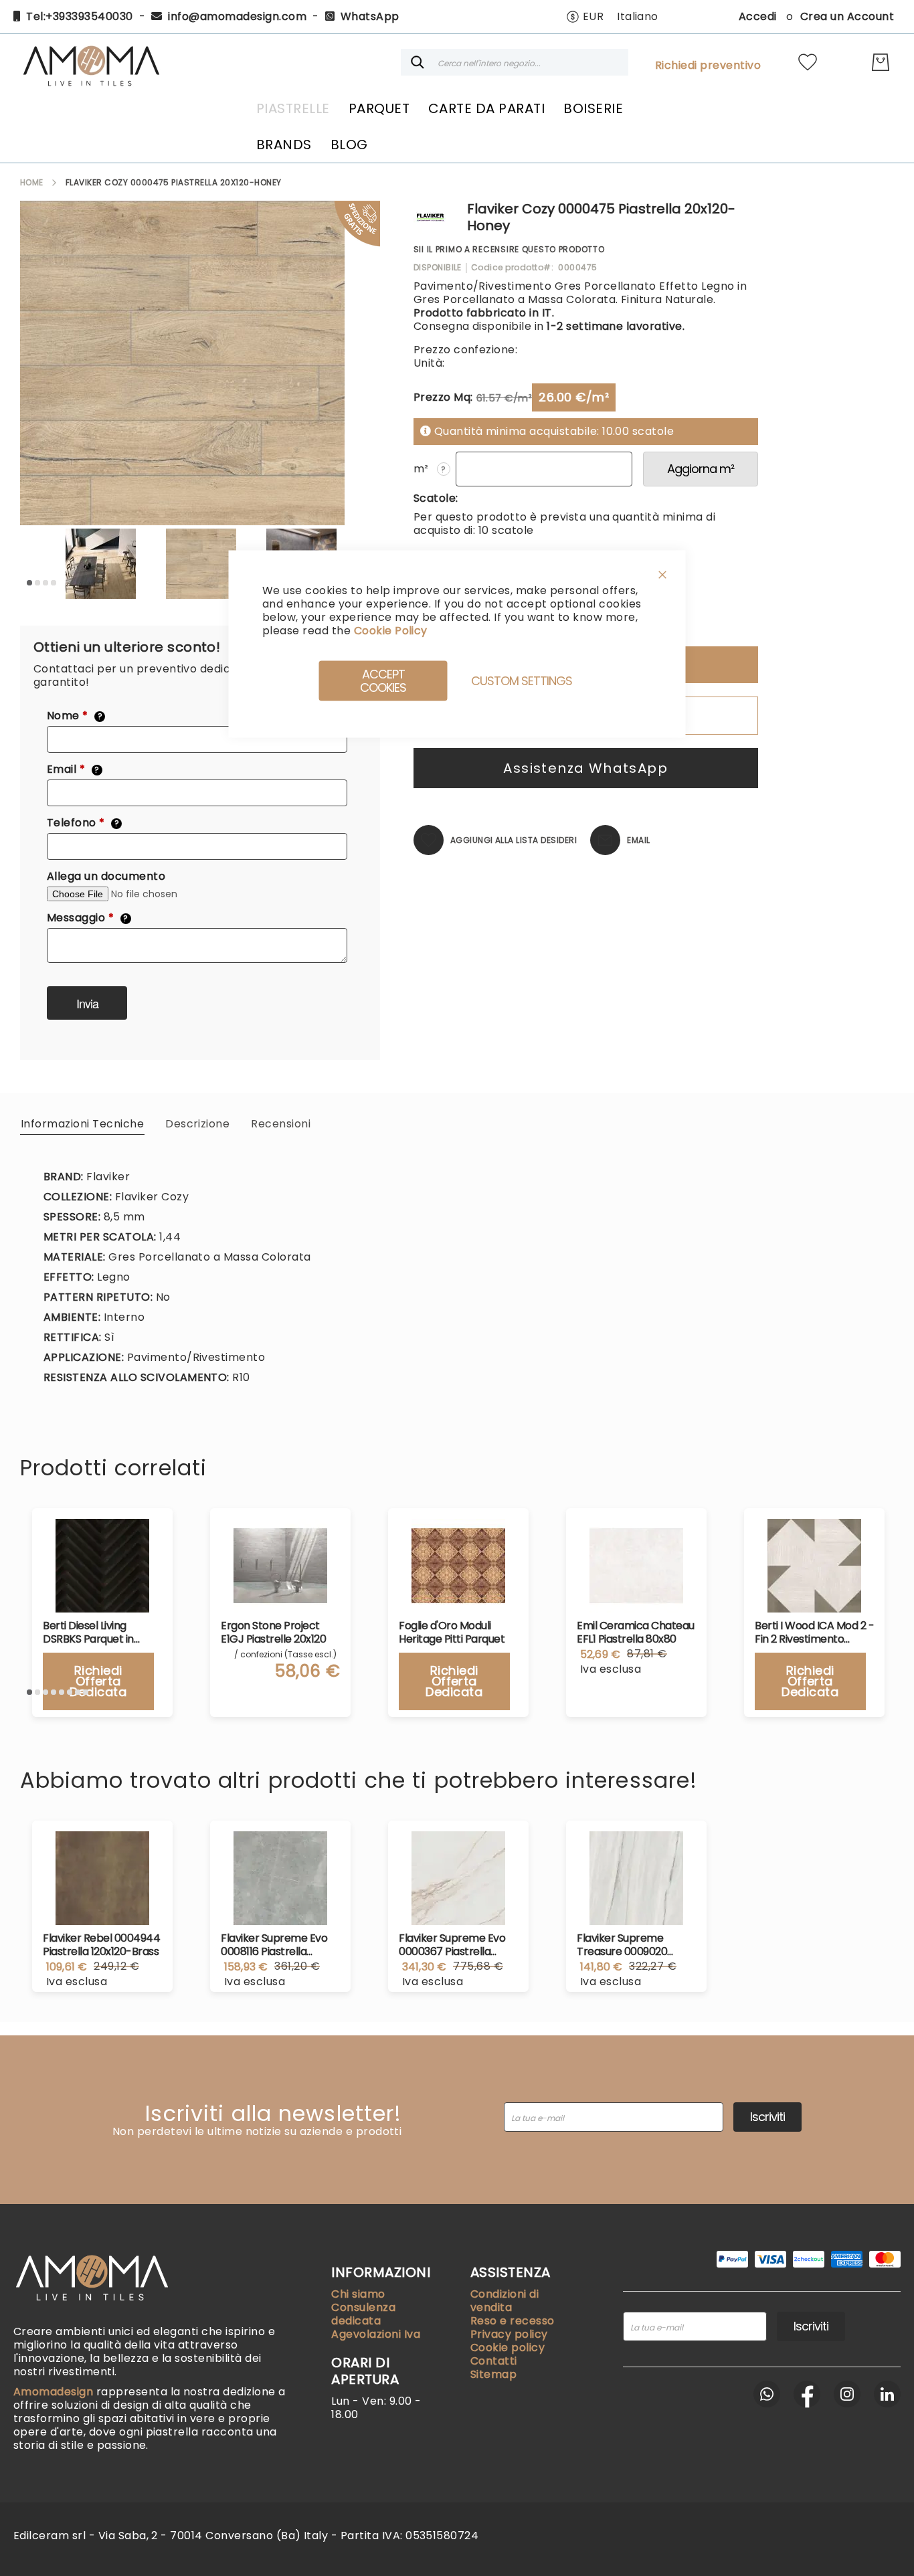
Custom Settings (522, 681)
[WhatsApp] (767, 2394)
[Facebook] (807, 2394)
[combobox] (515, 62)
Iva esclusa (77, 1982)
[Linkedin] (887, 2394)
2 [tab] (37, 583)
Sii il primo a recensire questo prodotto (509, 249)
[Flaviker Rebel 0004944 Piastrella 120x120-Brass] (102, 1878)
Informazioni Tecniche (82, 1124)
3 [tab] (45, 583)
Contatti (494, 2361)
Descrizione (197, 1124)
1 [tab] (29, 583)
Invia (87, 1003)
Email (73, 769)
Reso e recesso (513, 2321)
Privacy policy (509, 2334)
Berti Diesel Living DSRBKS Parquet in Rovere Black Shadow (96, 1633)
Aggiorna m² (701, 469)
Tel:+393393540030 (79, 16)
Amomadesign (55, 2392)
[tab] (82, 1123)
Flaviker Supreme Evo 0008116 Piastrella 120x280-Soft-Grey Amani (274, 1945)
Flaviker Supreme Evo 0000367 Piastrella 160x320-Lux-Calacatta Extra (457, 1945)
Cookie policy (508, 2348)
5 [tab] (62, 1692)
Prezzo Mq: (443, 397)
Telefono (83, 823)
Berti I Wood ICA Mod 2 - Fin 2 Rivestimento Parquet (814, 1633)
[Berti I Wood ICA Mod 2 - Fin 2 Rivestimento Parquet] (814, 1566)
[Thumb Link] (100, 564)
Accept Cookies (383, 681)
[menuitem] (293, 108)
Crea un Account (847, 16)
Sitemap (493, 2374)
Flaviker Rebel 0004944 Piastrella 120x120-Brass (101, 1945)
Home (32, 182)
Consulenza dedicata (363, 2314)
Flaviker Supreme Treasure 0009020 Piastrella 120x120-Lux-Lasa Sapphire (632, 1945)
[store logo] (91, 62)
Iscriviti (767, 2117)
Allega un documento (106, 877)
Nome (75, 716)
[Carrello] (881, 62)
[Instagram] (847, 2394)
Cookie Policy (390, 631)
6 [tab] (70, 1692)
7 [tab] (78, 1692)
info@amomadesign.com (237, 16)
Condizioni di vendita (505, 2301)
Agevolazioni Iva (376, 2334)
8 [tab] (86, 1692)
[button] (585, 17)
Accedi (758, 16)
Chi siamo (358, 2294)
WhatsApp (370, 16)
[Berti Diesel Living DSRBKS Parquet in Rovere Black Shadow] (102, 1566)
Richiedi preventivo (708, 66)
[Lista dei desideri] (808, 62)
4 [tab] (54, 583)
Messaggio (88, 918)
